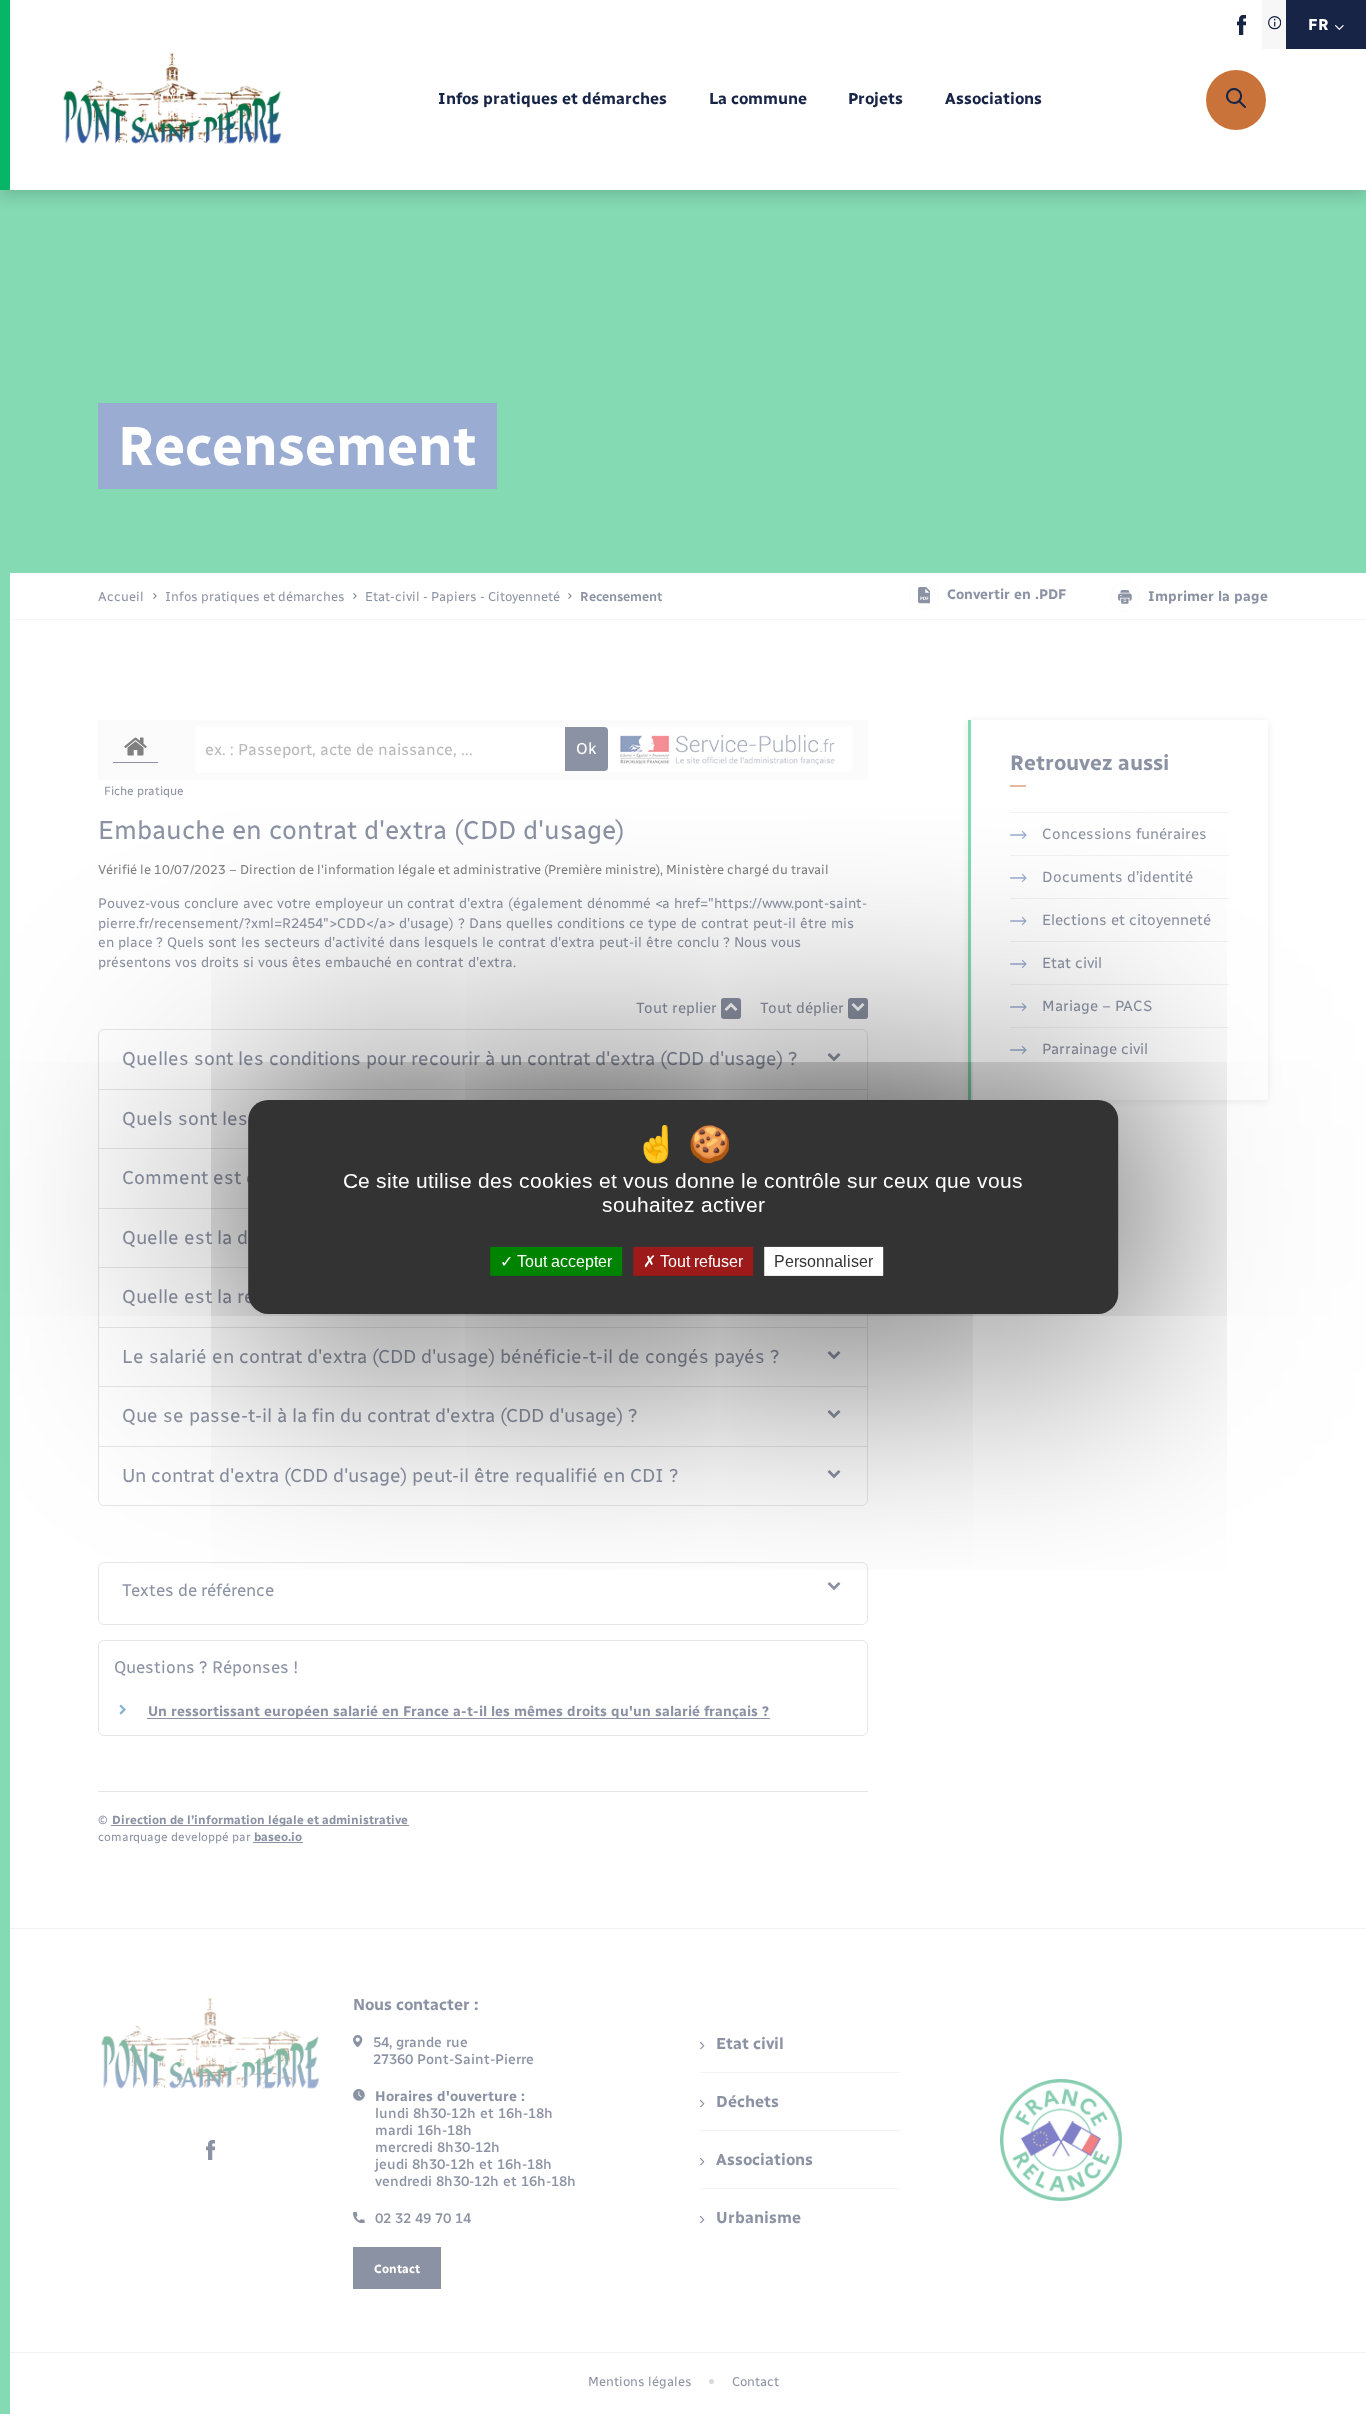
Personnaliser (823, 1261)
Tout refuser (699, 1261)
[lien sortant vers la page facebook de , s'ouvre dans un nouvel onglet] (1241, 30)
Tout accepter (562, 1261)
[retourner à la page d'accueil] (172, 100)
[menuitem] (552, 99)
